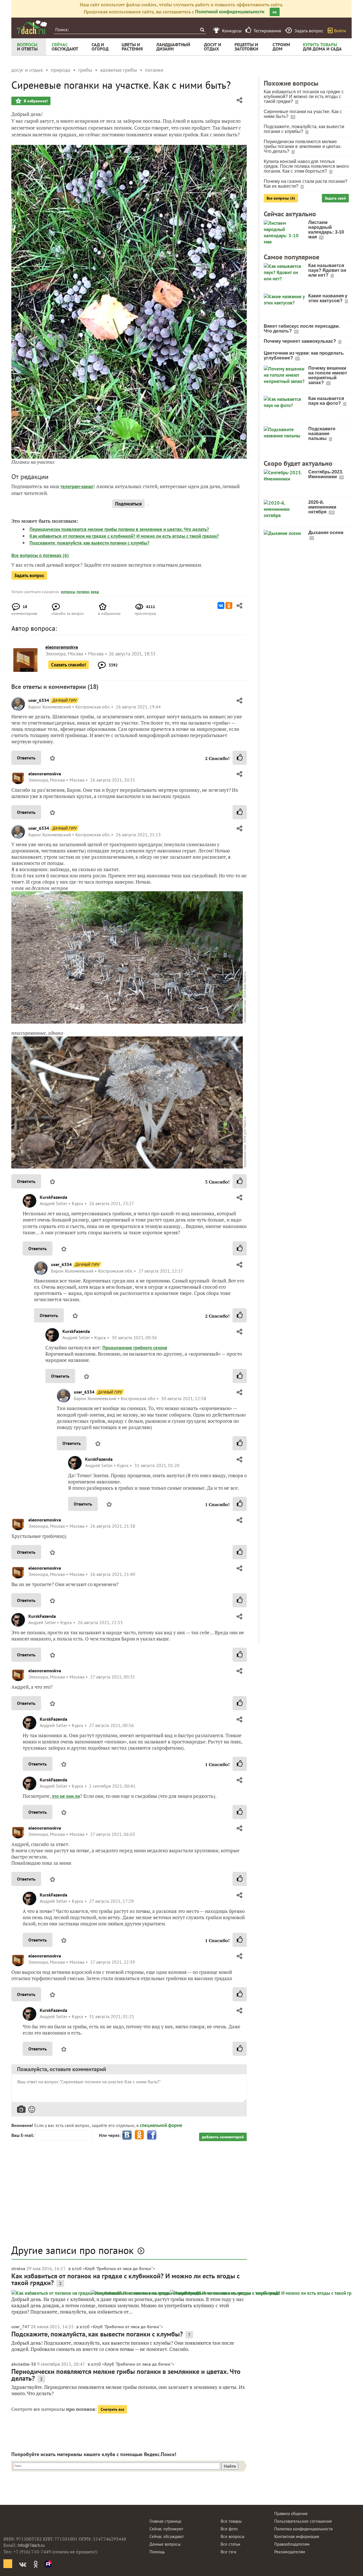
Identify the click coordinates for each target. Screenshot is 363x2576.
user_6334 (39, 700)
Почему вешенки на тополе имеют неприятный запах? (328, 375)
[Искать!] (202, 30)
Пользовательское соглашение (303, 2521)
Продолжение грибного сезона (135, 1348)
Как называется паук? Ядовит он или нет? (327, 270)
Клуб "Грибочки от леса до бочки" (119, 2268)
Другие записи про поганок (72, 2250)
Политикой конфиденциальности (230, 12)
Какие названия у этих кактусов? (328, 298)
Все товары (231, 2521)
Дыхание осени (326, 533)
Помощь (157, 2552)
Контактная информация (297, 2536)
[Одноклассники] (229, 606)
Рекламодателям (290, 2552)
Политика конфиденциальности (303, 2529)
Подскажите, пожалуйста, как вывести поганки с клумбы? (89, 543)
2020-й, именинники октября (322, 507)
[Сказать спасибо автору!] (240, 758)
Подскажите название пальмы (322, 434)
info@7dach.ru (31, 2545)
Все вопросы (233, 2536)
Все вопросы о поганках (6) (40, 555)
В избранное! (35, 101)
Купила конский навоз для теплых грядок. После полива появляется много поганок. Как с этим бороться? (306, 166)
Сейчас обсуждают (167, 2536)
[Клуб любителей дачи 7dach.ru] (32, 27)
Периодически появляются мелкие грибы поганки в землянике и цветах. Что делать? (119, 529)
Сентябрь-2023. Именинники (326, 474)
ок (275, 12)
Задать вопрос (29, 575)
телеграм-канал (77, 486)
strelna (18, 2268)
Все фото (229, 2529)
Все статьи (230, 2544)
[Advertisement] (129, 2196)
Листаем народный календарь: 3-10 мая (326, 230)
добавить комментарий (223, 2137)
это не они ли (66, 1796)
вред (95, 592)
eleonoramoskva (45, 774)
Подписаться (128, 504)
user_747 (20, 2327)
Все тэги (228, 2552)
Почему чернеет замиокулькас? (300, 341)
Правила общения (291, 2513)
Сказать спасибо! (68, 665)
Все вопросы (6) (281, 198)
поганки (83, 592)
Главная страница (165, 2521)
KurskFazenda (53, 1197)
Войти (340, 31)
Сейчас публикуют (166, 2529)
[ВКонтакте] (221, 606)
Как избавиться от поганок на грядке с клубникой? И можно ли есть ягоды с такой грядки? (124, 536)
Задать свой (335, 198)
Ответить (26, 758)
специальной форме (161, 2125)
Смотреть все (112, 2409)
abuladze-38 (24, 2364)
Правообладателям (292, 2544)
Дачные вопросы (165, 2544)
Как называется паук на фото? (326, 401)
